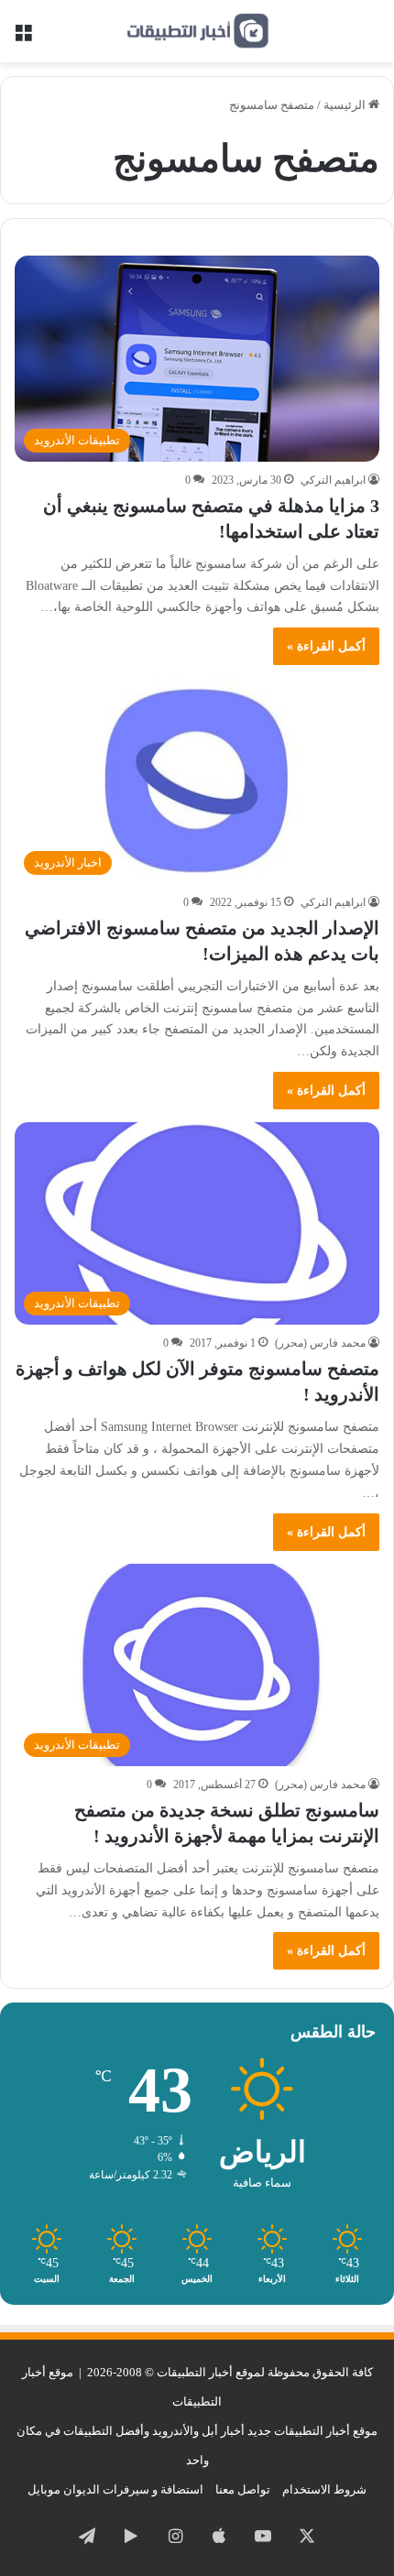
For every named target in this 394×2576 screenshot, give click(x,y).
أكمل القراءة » (326, 646)
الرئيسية (346, 105)
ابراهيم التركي (333, 480)
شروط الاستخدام (324, 2489)
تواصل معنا (243, 2489)
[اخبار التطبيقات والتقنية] (197, 31)
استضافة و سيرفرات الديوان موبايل (115, 2489)
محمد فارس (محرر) (320, 1343)
